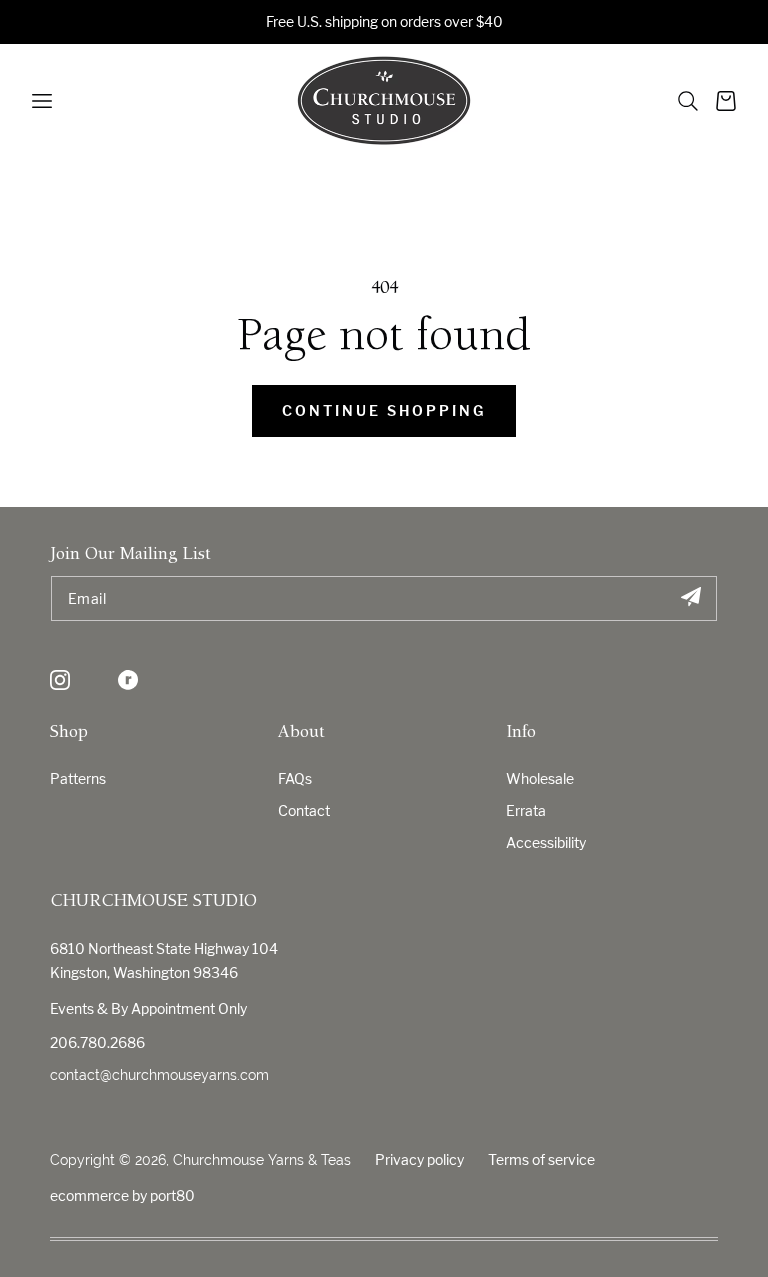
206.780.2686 (97, 1042)
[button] (688, 101)
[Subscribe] (690, 598)
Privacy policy (419, 1159)
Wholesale (540, 778)
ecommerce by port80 (122, 1195)
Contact (304, 810)
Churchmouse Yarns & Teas (262, 1160)
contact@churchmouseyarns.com (159, 1075)
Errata (526, 810)
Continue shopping (384, 410)
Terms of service (541, 1159)
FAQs (295, 778)
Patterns (78, 778)
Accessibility (546, 842)
